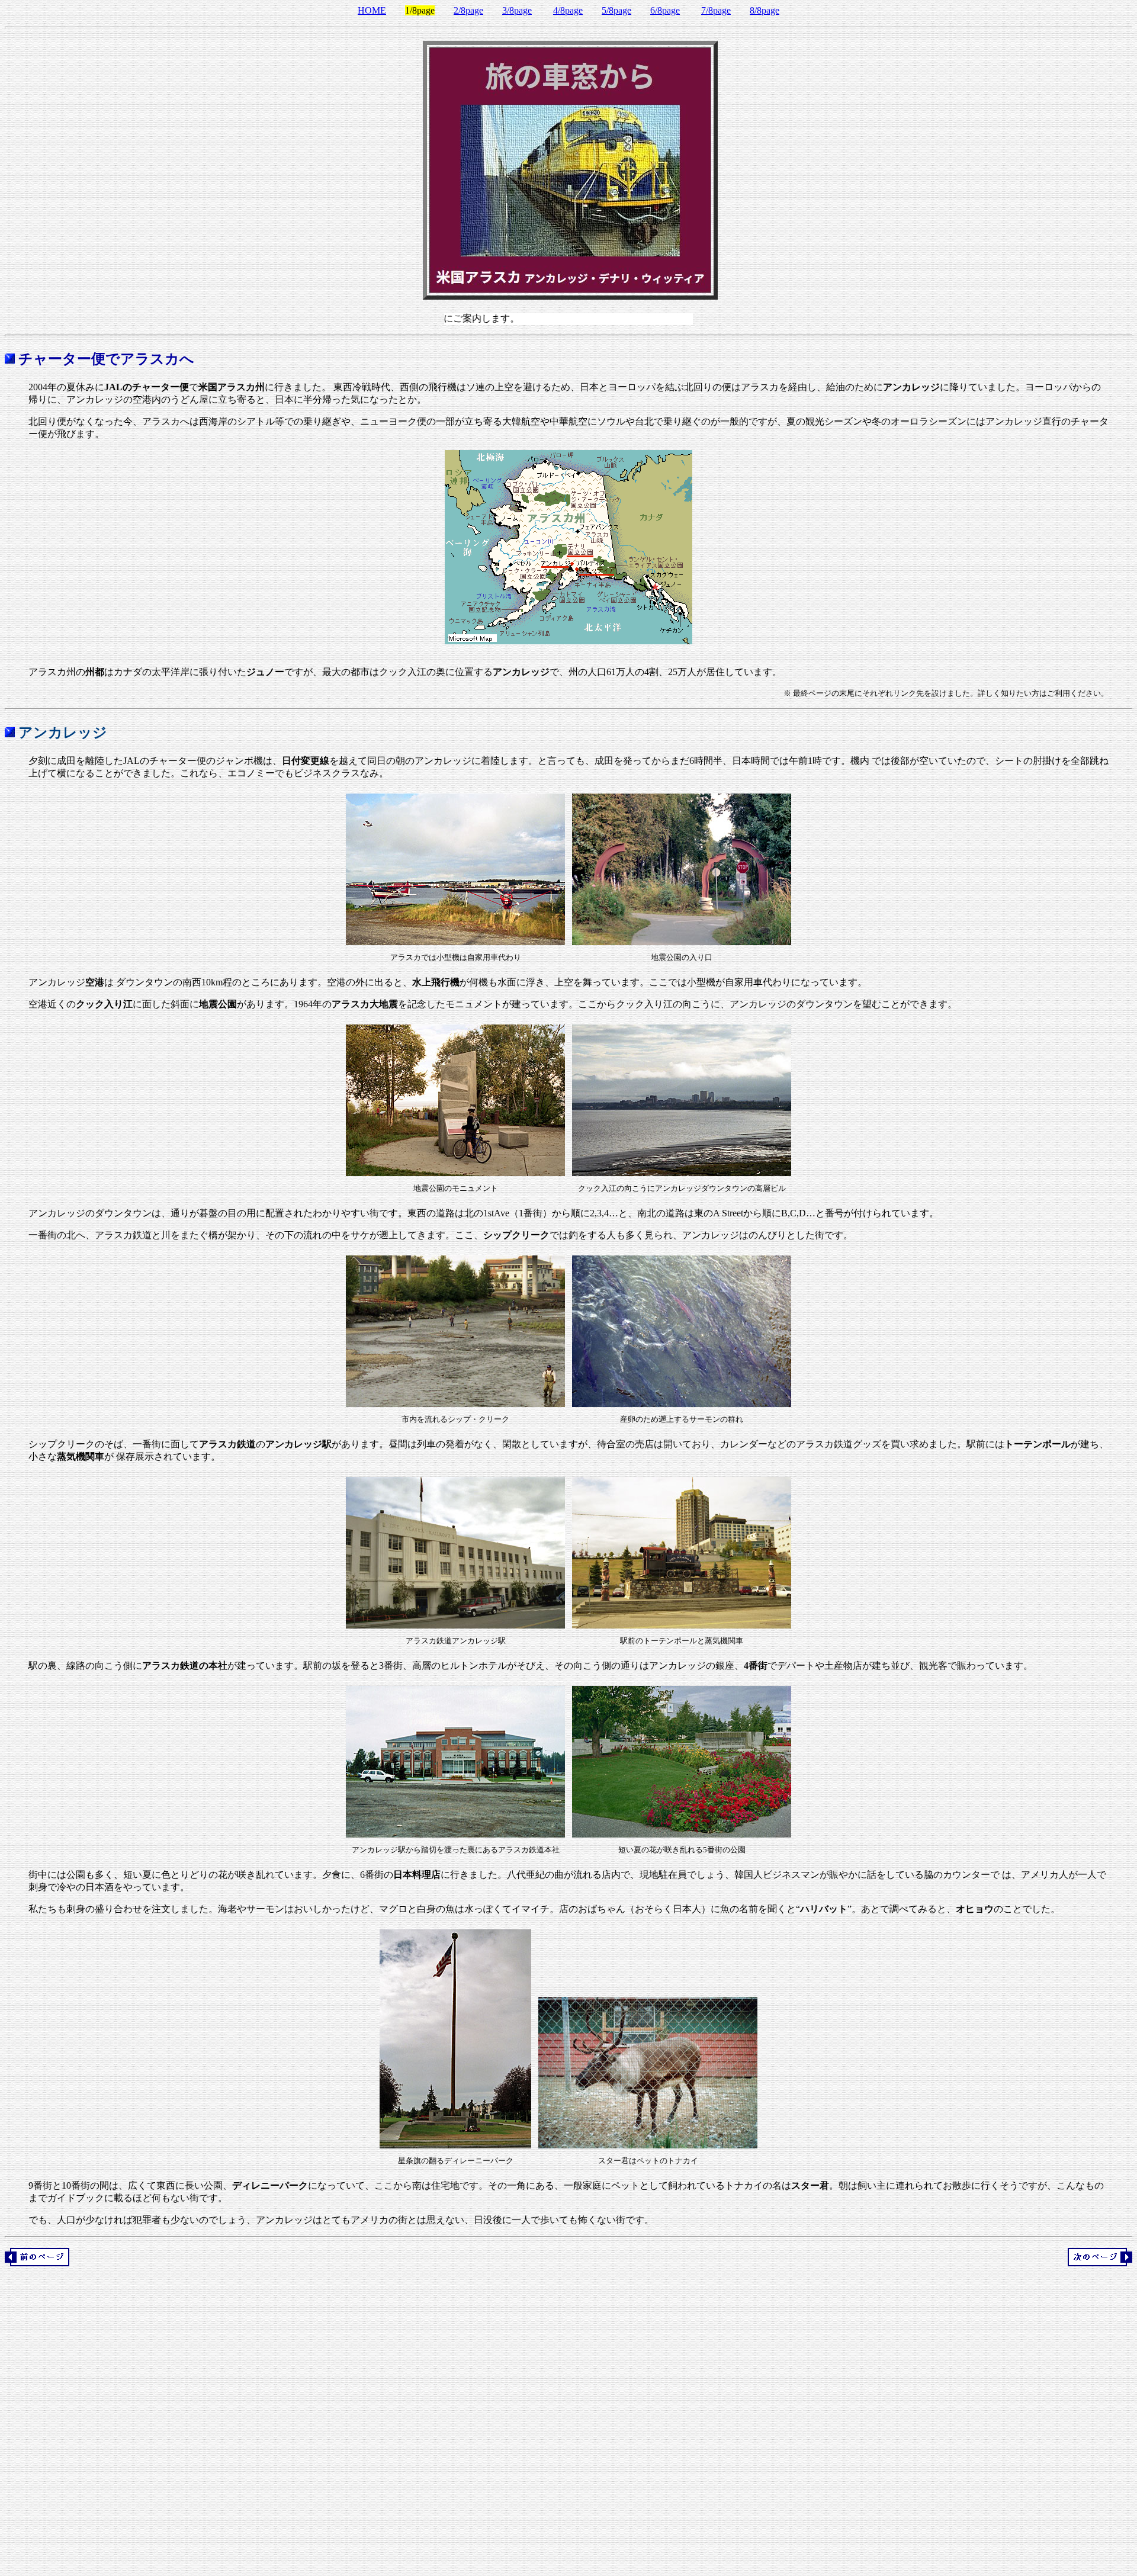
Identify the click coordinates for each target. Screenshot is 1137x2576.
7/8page (716, 10)
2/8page (468, 10)
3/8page (517, 10)
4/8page (568, 10)
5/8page (616, 10)
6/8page (665, 10)
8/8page (765, 10)
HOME (372, 10)
